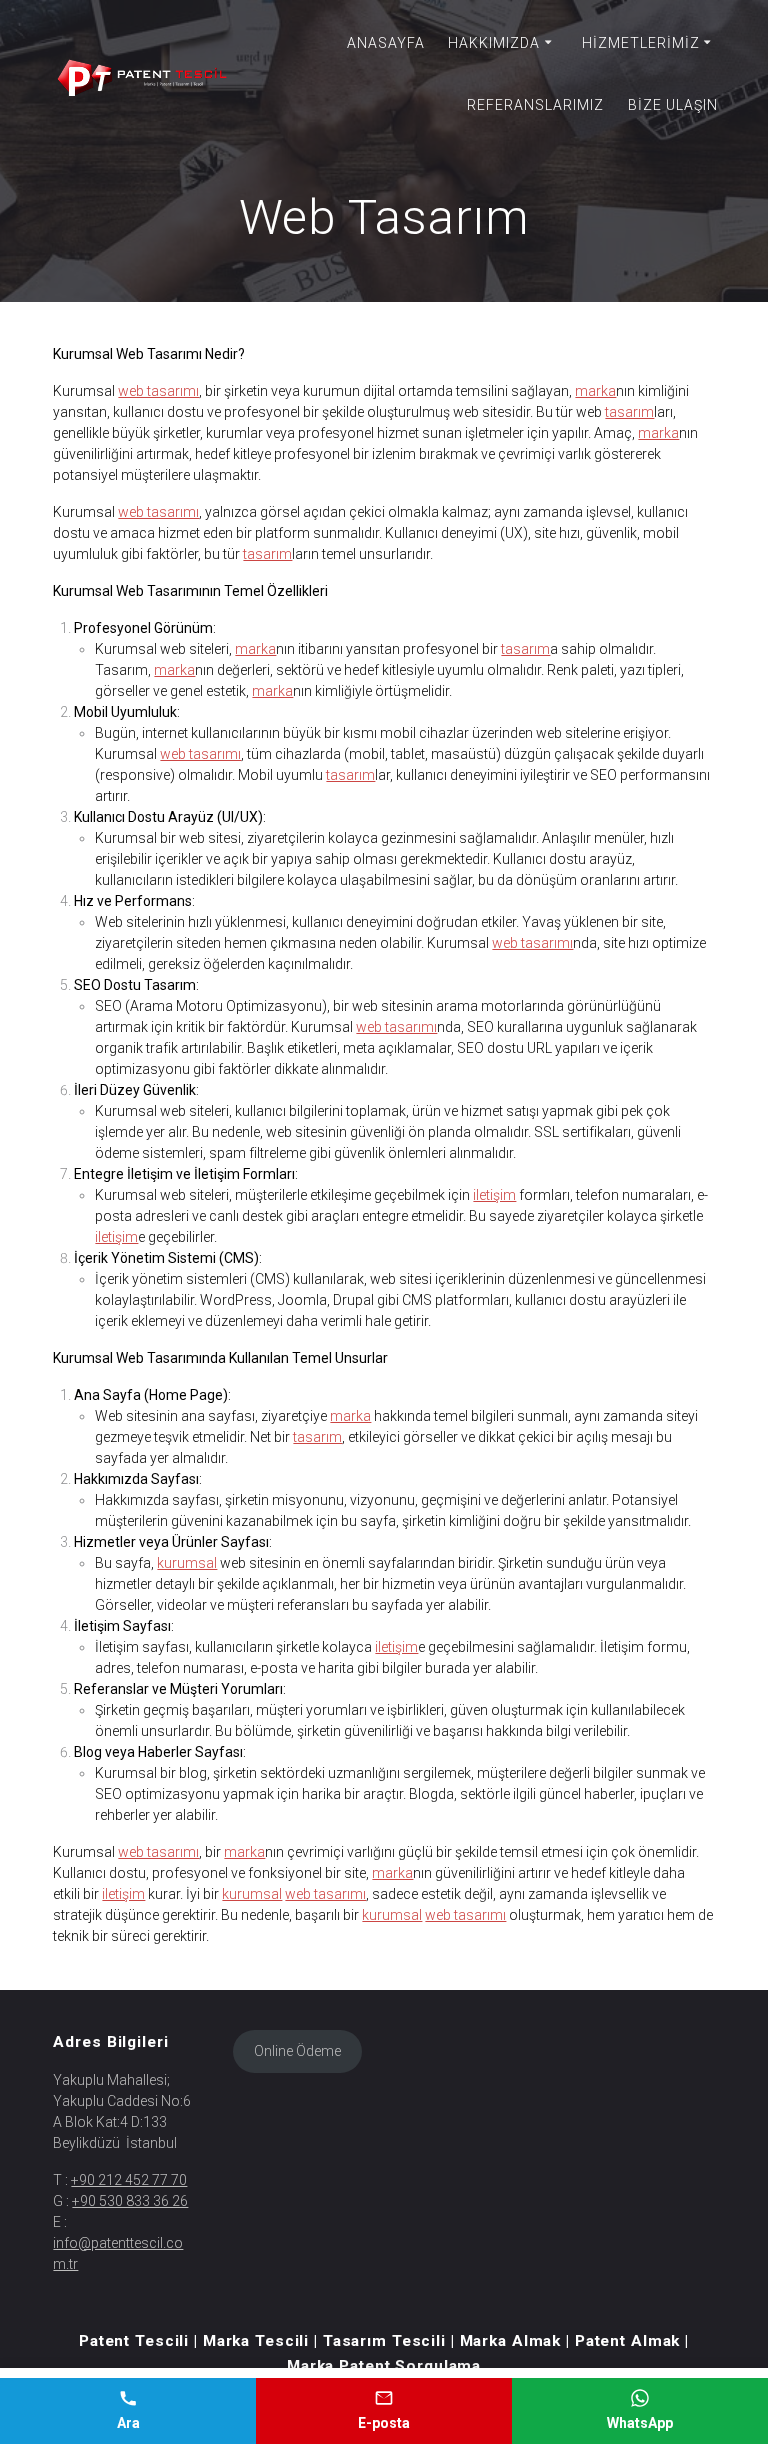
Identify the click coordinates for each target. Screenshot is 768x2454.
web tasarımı (158, 391)
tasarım (629, 412)
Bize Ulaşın (673, 105)
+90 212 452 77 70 (129, 2180)
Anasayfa (386, 43)
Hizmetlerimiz (641, 43)
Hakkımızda (494, 43)
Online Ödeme (297, 2051)
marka (595, 391)
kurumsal (187, 1563)
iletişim (494, 1195)
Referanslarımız (535, 105)
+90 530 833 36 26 (130, 2201)
